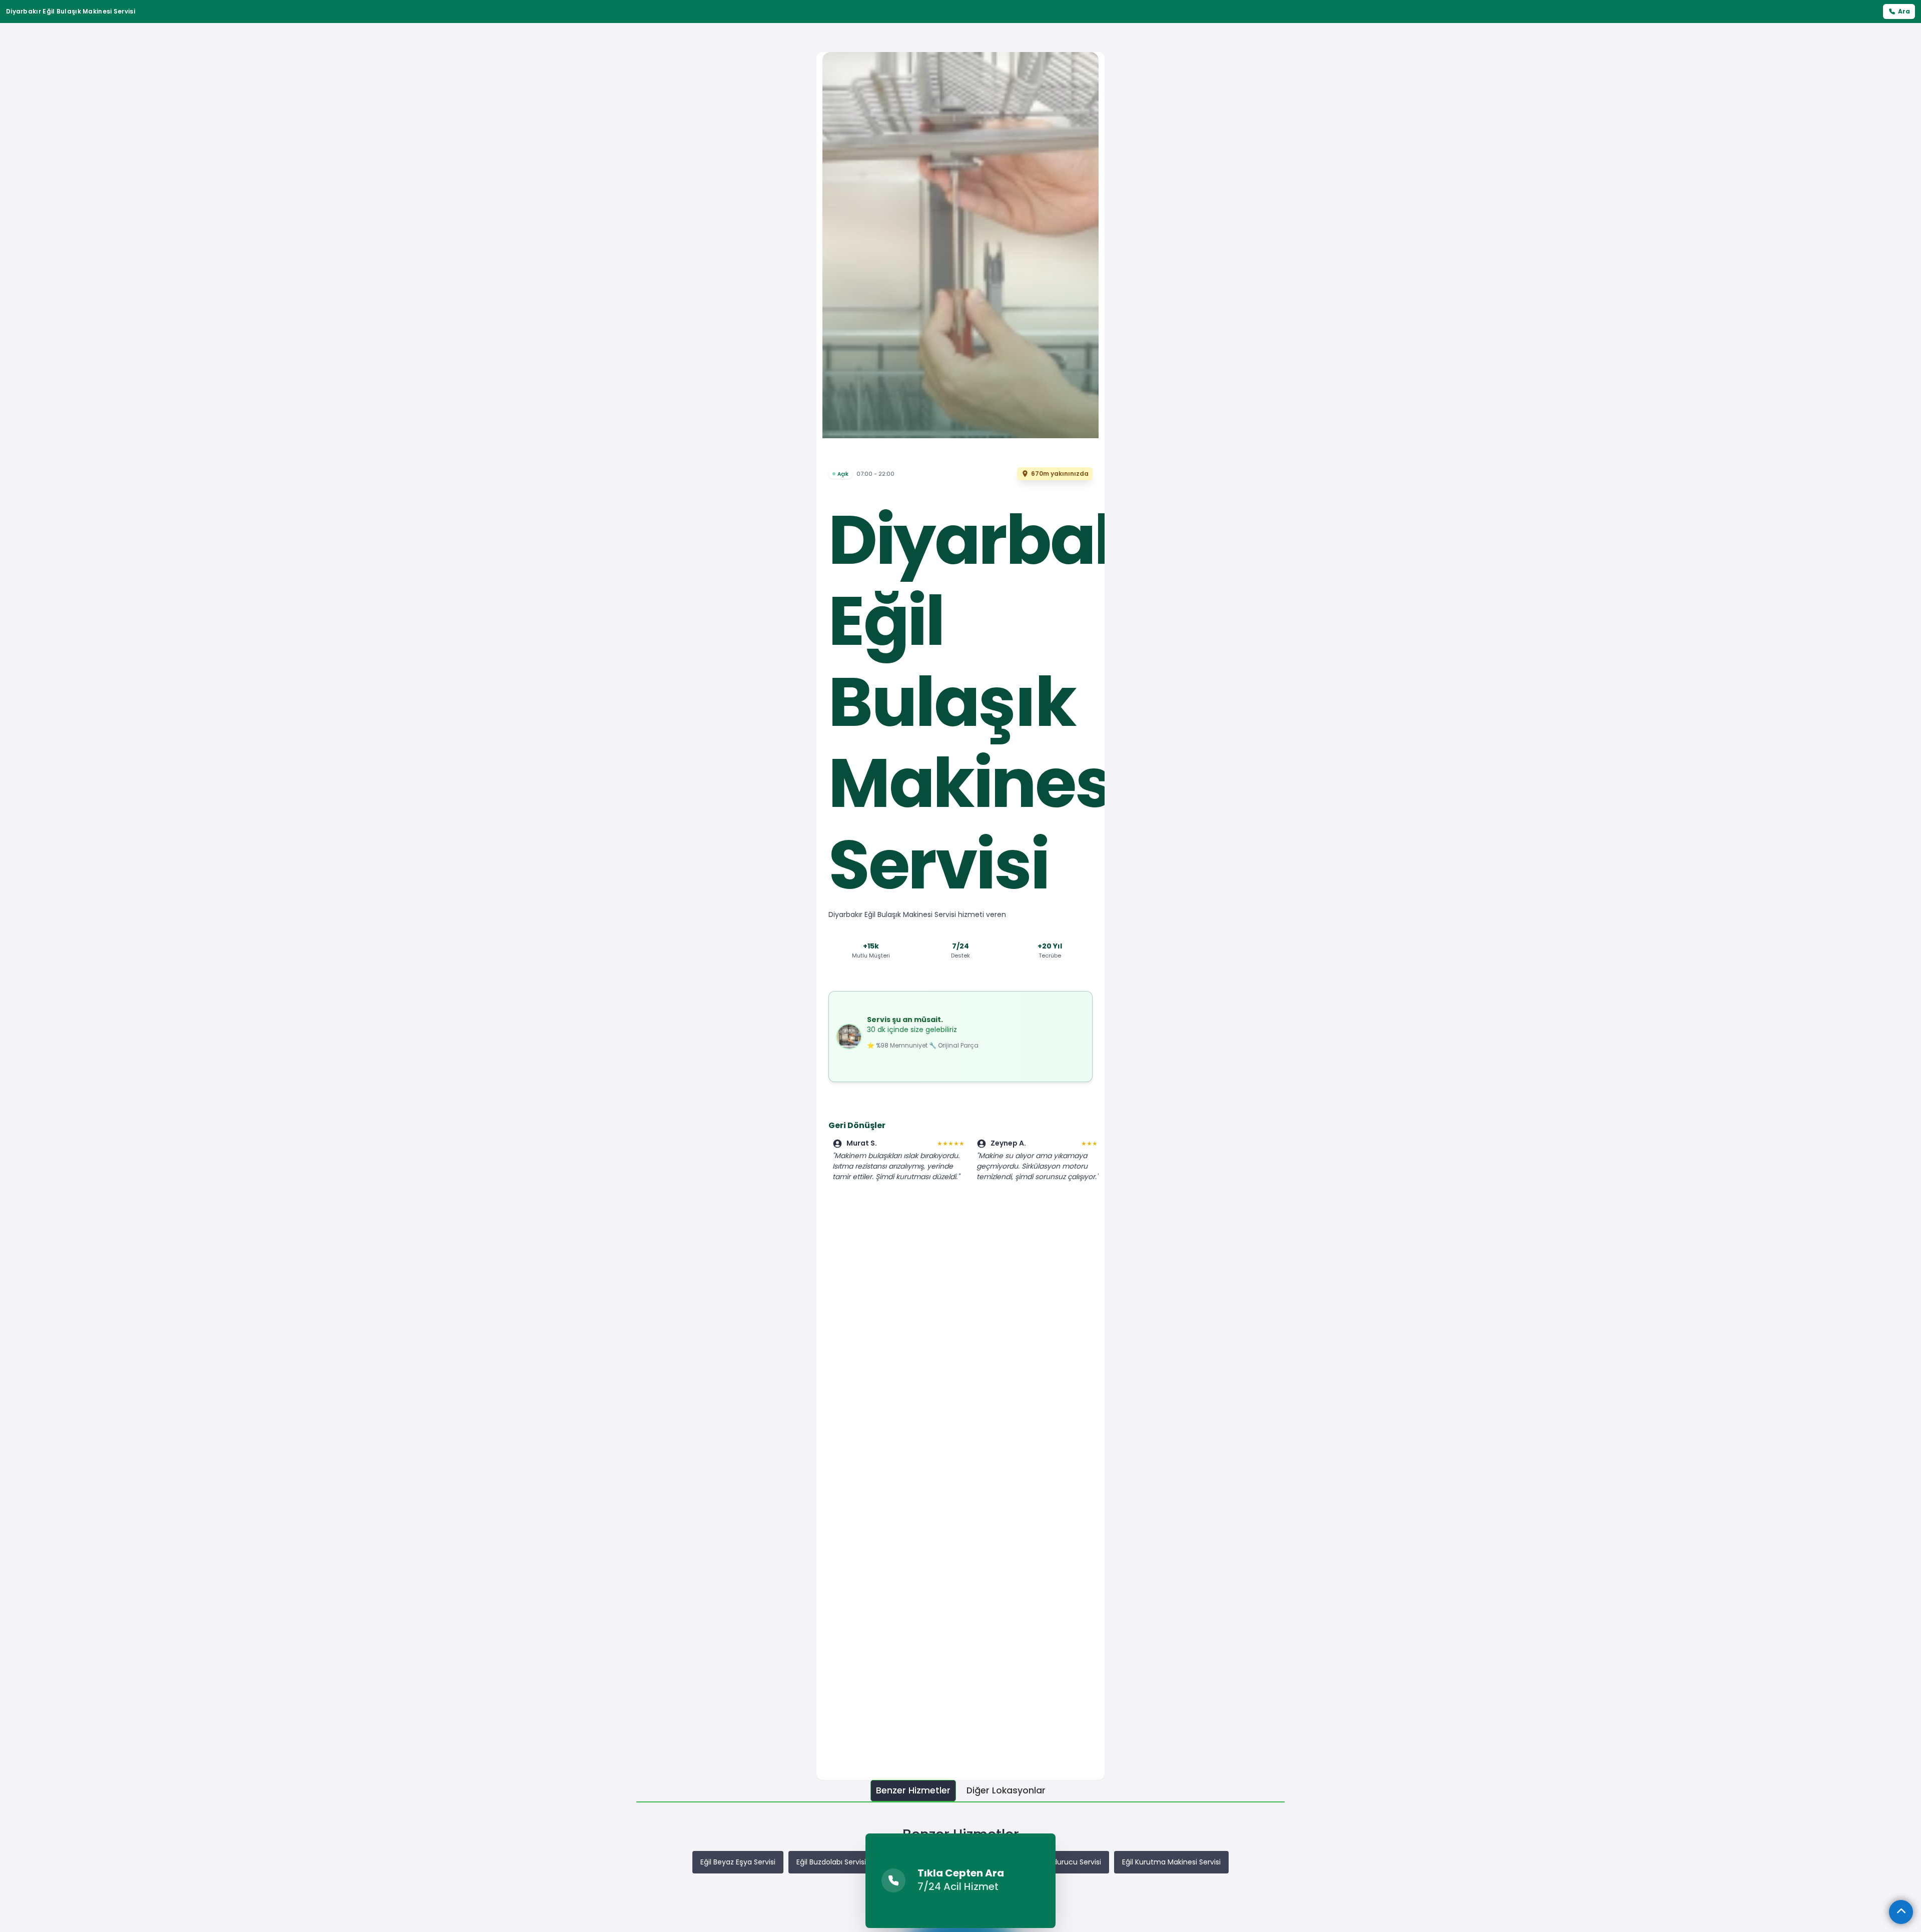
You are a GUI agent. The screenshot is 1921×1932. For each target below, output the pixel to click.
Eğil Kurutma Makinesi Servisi (1171, 1862)
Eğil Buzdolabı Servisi (831, 1862)
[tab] (913, 1791)
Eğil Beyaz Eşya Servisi (738, 1862)
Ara (1904, 11)
